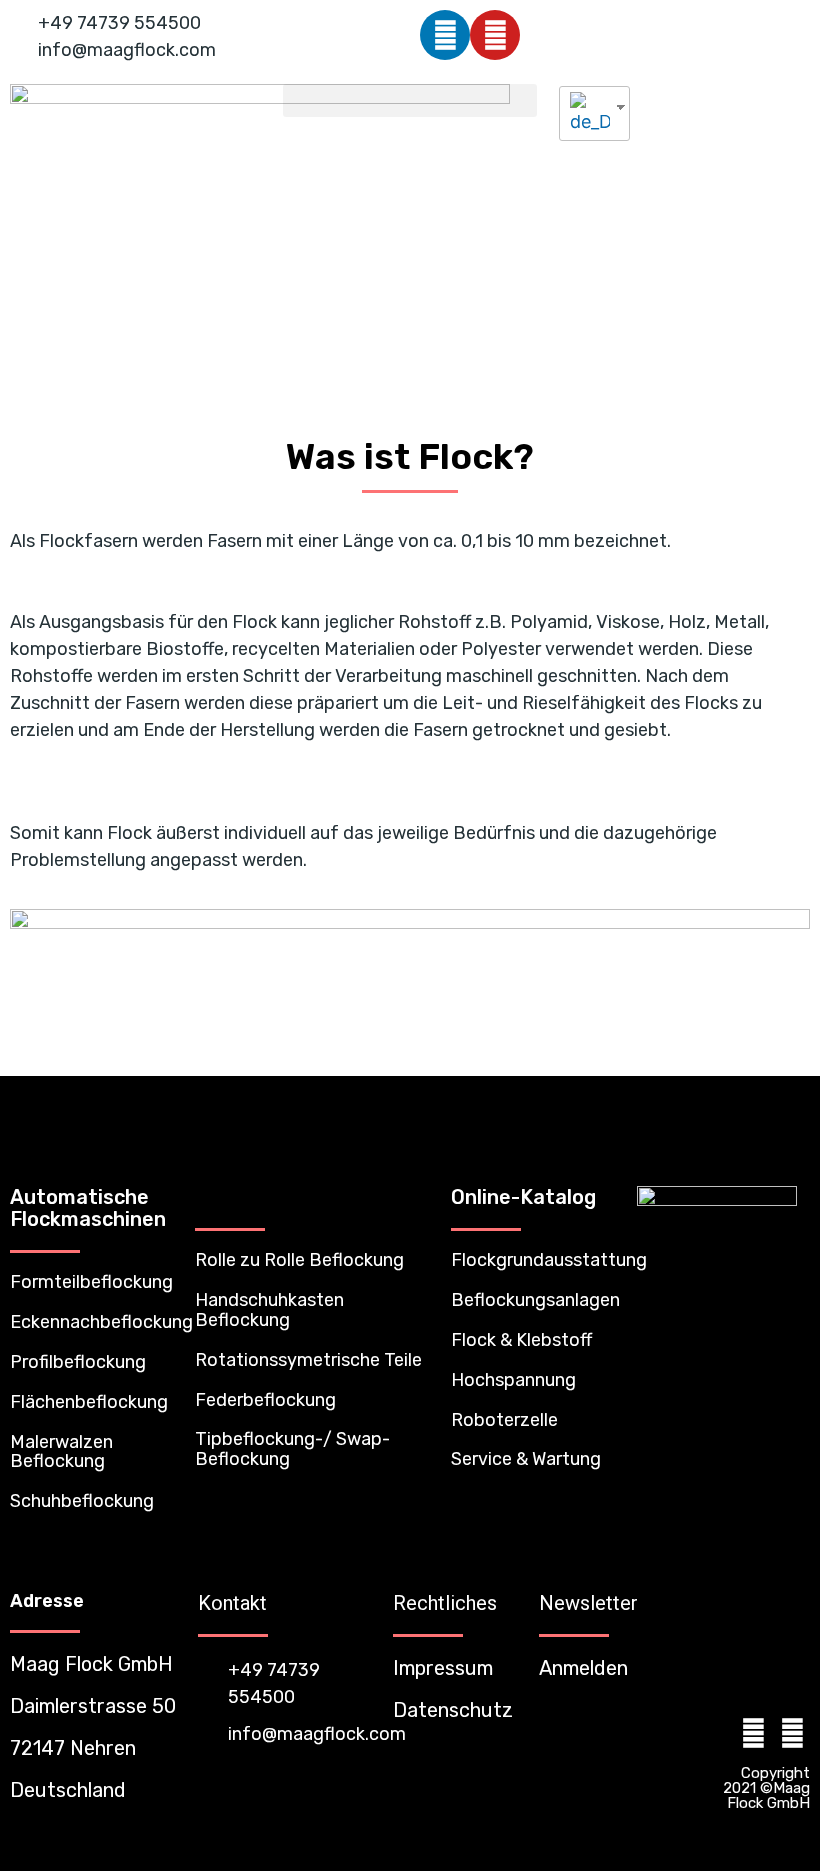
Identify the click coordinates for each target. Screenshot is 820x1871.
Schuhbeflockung (82, 1501)
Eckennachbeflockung (101, 1322)
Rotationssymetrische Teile (308, 1360)
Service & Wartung (526, 1459)
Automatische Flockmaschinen (88, 1208)
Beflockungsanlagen (535, 1300)
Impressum (443, 1668)
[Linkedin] (445, 35)
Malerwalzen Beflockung (61, 1452)
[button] (409, 100)
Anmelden (583, 1668)
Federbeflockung (265, 1400)
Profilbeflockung (78, 1362)
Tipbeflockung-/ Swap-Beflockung (292, 1449)
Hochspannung (513, 1380)
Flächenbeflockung (89, 1402)
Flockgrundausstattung (549, 1260)
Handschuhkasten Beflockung (269, 1310)
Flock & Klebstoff (521, 1340)
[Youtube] (495, 35)
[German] (587, 113)
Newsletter (588, 1603)
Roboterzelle (504, 1420)
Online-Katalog (523, 1197)
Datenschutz (453, 1710)
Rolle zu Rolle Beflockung (299, 1260)
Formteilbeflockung (91, 1282)
